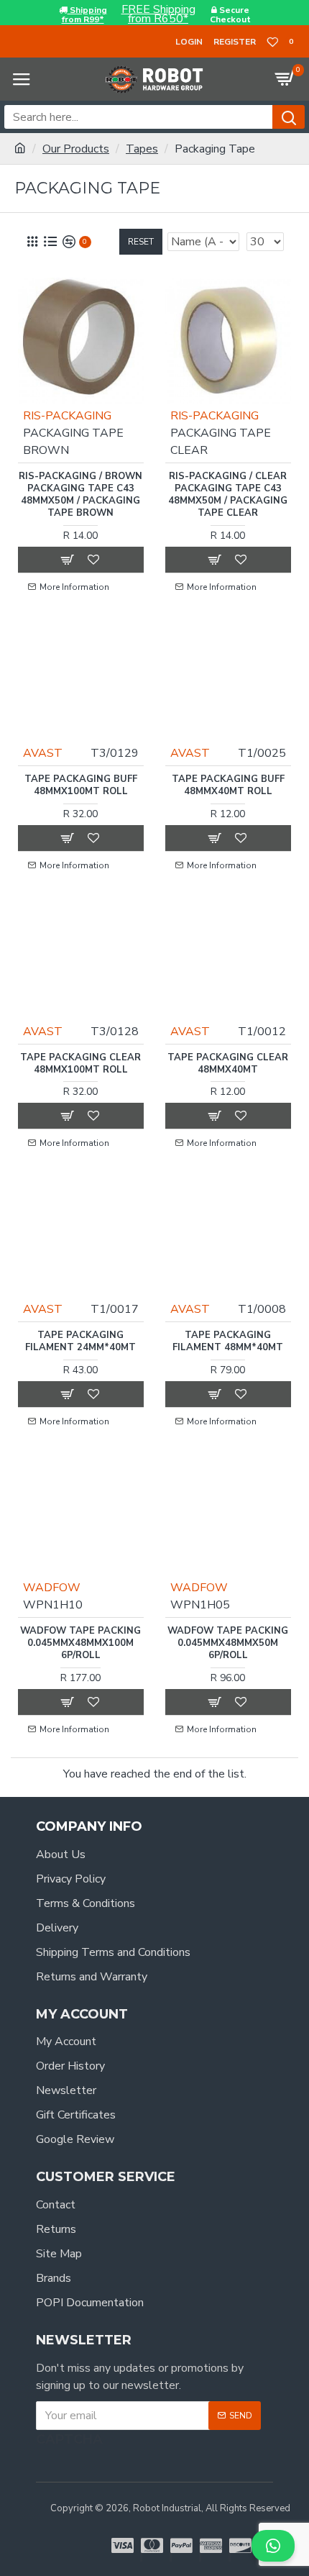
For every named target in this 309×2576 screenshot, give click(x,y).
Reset (141, 242)
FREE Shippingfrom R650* (158, 14)
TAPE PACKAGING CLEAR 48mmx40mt (228, 1064)
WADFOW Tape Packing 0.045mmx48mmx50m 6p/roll (228, 1643)
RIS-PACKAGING (67, 416)
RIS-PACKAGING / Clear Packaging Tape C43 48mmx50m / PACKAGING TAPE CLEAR (228, 495)
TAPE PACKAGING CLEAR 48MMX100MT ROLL (80, 1064)
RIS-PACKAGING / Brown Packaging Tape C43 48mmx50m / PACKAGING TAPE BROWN (80, 495)
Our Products (76, 149)
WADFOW (52, 1588)
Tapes (142, 149)
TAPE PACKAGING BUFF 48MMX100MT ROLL (81, 786)
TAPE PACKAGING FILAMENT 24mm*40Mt (80, 1342)
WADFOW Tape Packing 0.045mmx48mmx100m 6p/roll (80, 1643)
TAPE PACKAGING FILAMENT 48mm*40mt (228, 1342)
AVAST (43, 753)
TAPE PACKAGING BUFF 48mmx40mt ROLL (228, 786)
